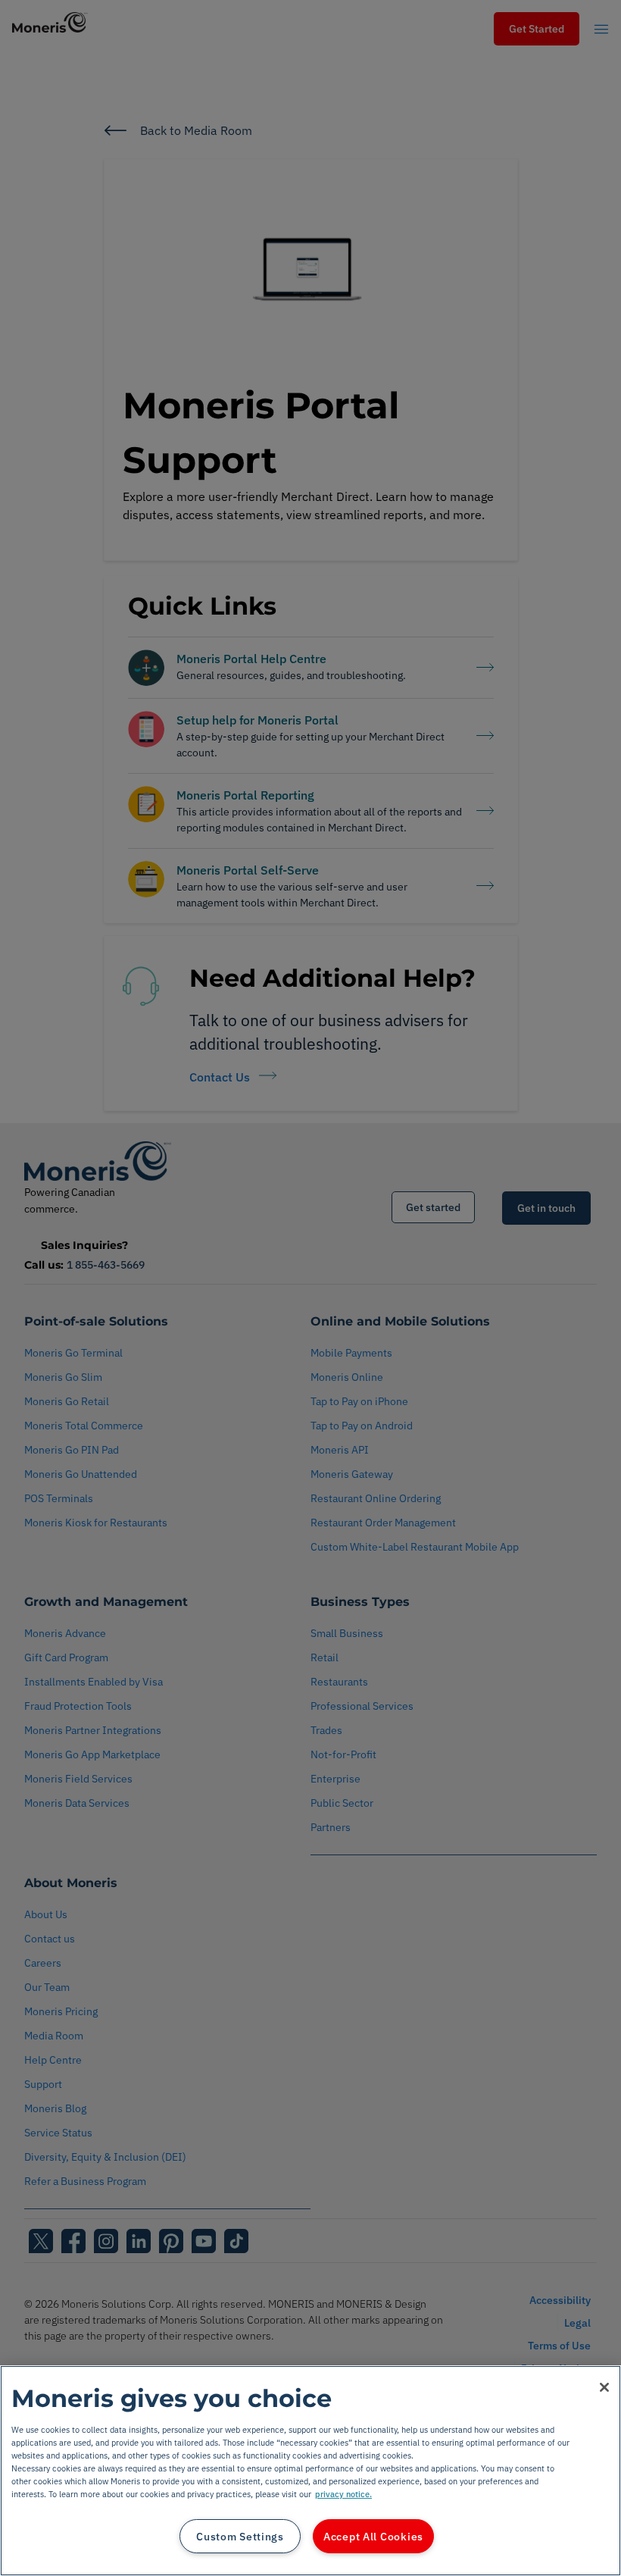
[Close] (604, 2387)
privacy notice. (343, 2494)
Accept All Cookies (373, 2536)
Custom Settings (240, 2536)
